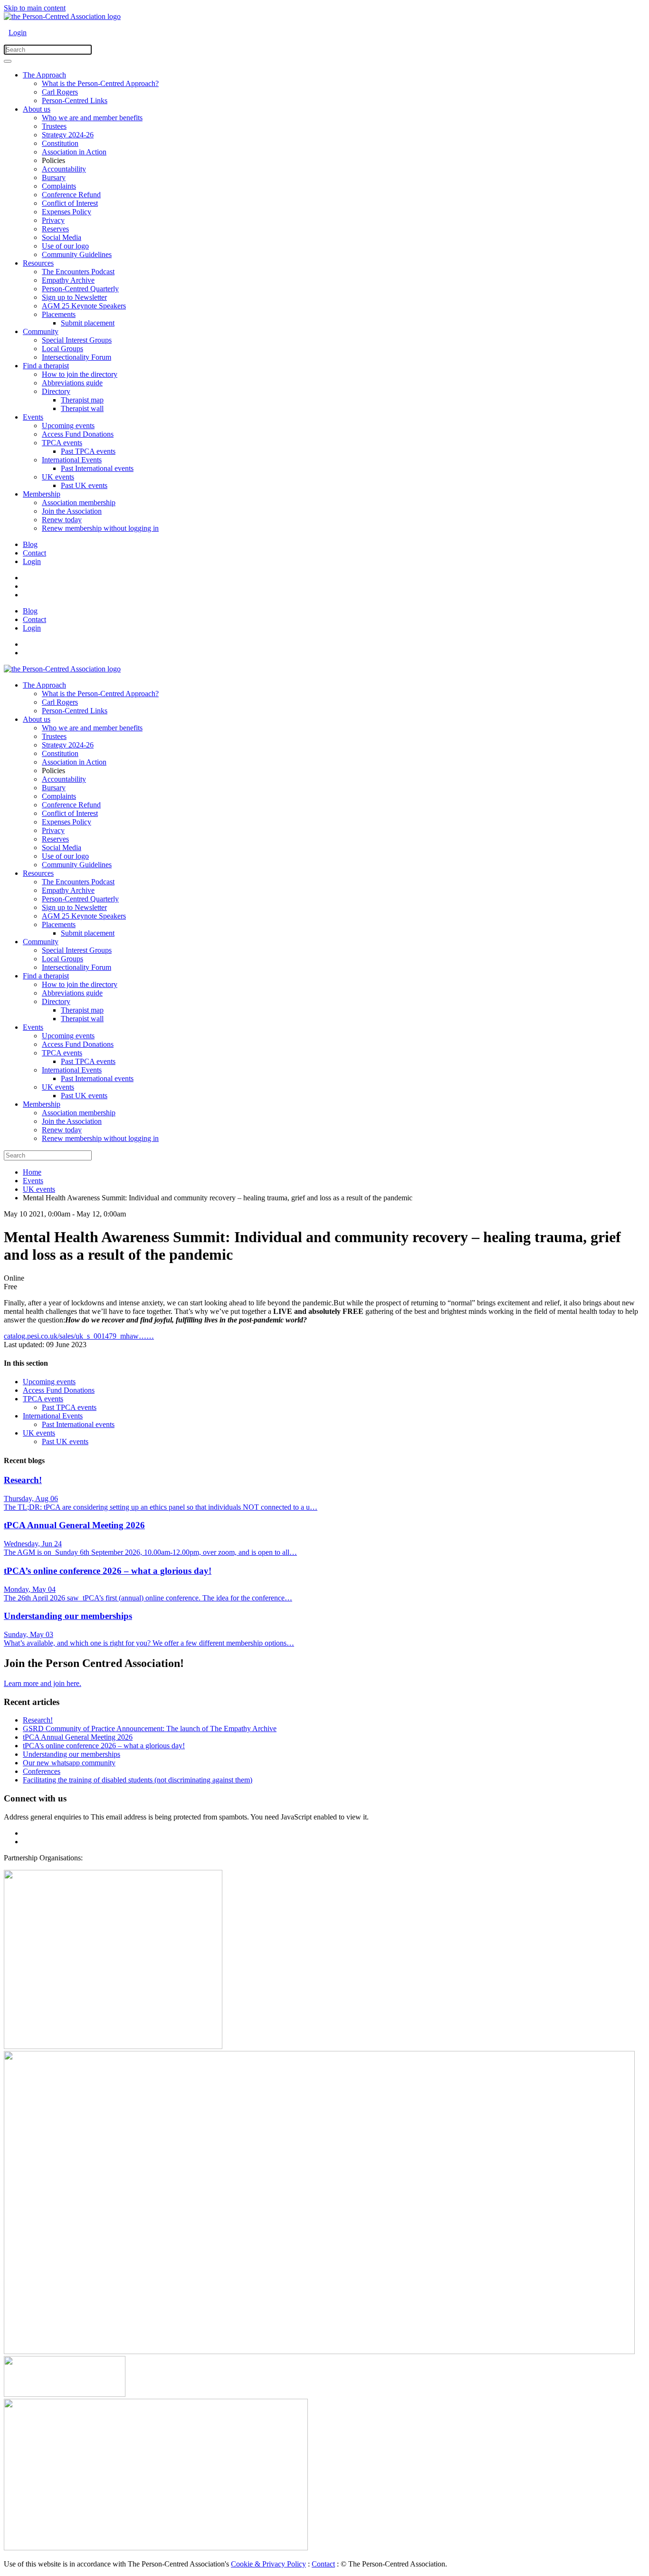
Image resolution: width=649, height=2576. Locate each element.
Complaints (59, 186)
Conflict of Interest (70, 203)
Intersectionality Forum (76, 357)
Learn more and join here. (43, 1683)
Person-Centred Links (75, 101)
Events (33, 417)
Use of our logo (65, 246)
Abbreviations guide (72, 383)
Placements (59, 314)
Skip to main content (35, 8)
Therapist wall (82, 408)
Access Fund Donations (78, 434)
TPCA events (62, 443)
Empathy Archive (68, 280)
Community (41, 331)
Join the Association (72, 511)
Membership (42, 494)
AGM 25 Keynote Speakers (84, 306)
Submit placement (88, 323)
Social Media (62, 237)
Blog (30, 544)
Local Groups (62, 349)
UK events (58, 477)
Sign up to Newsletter (74, 297)
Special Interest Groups (77, 340)
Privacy (53, 220)
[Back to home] (62, 16)
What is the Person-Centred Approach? (100, 83)
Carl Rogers (60, 92)
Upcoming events (68, 426)
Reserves (55, 229)
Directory (56, 391)
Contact (34, 553)
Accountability (64, 169)
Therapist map (82, 400)
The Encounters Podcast (78, 272)
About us (37, 109)
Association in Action (74, 152)
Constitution (60, 143)
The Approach (44, 75)
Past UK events (84, 485)
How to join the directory (80, 374)
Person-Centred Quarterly (80, 289)
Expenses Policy (67, 212)
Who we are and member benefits (92, 118)
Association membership (79, 503)
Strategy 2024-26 (68, 135)
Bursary (54, 177)
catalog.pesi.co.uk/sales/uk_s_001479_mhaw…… (79, 1336)
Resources (38, 263)
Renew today (62, 520)
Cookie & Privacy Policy (268, 2564)
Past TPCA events (88, 451)
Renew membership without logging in (100, 528)
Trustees (54, 126)
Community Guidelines (77, 254)
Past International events (97, 468)
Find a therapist (46, 366)
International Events (72, 460)
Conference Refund (71, 195)
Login (18, 33)
